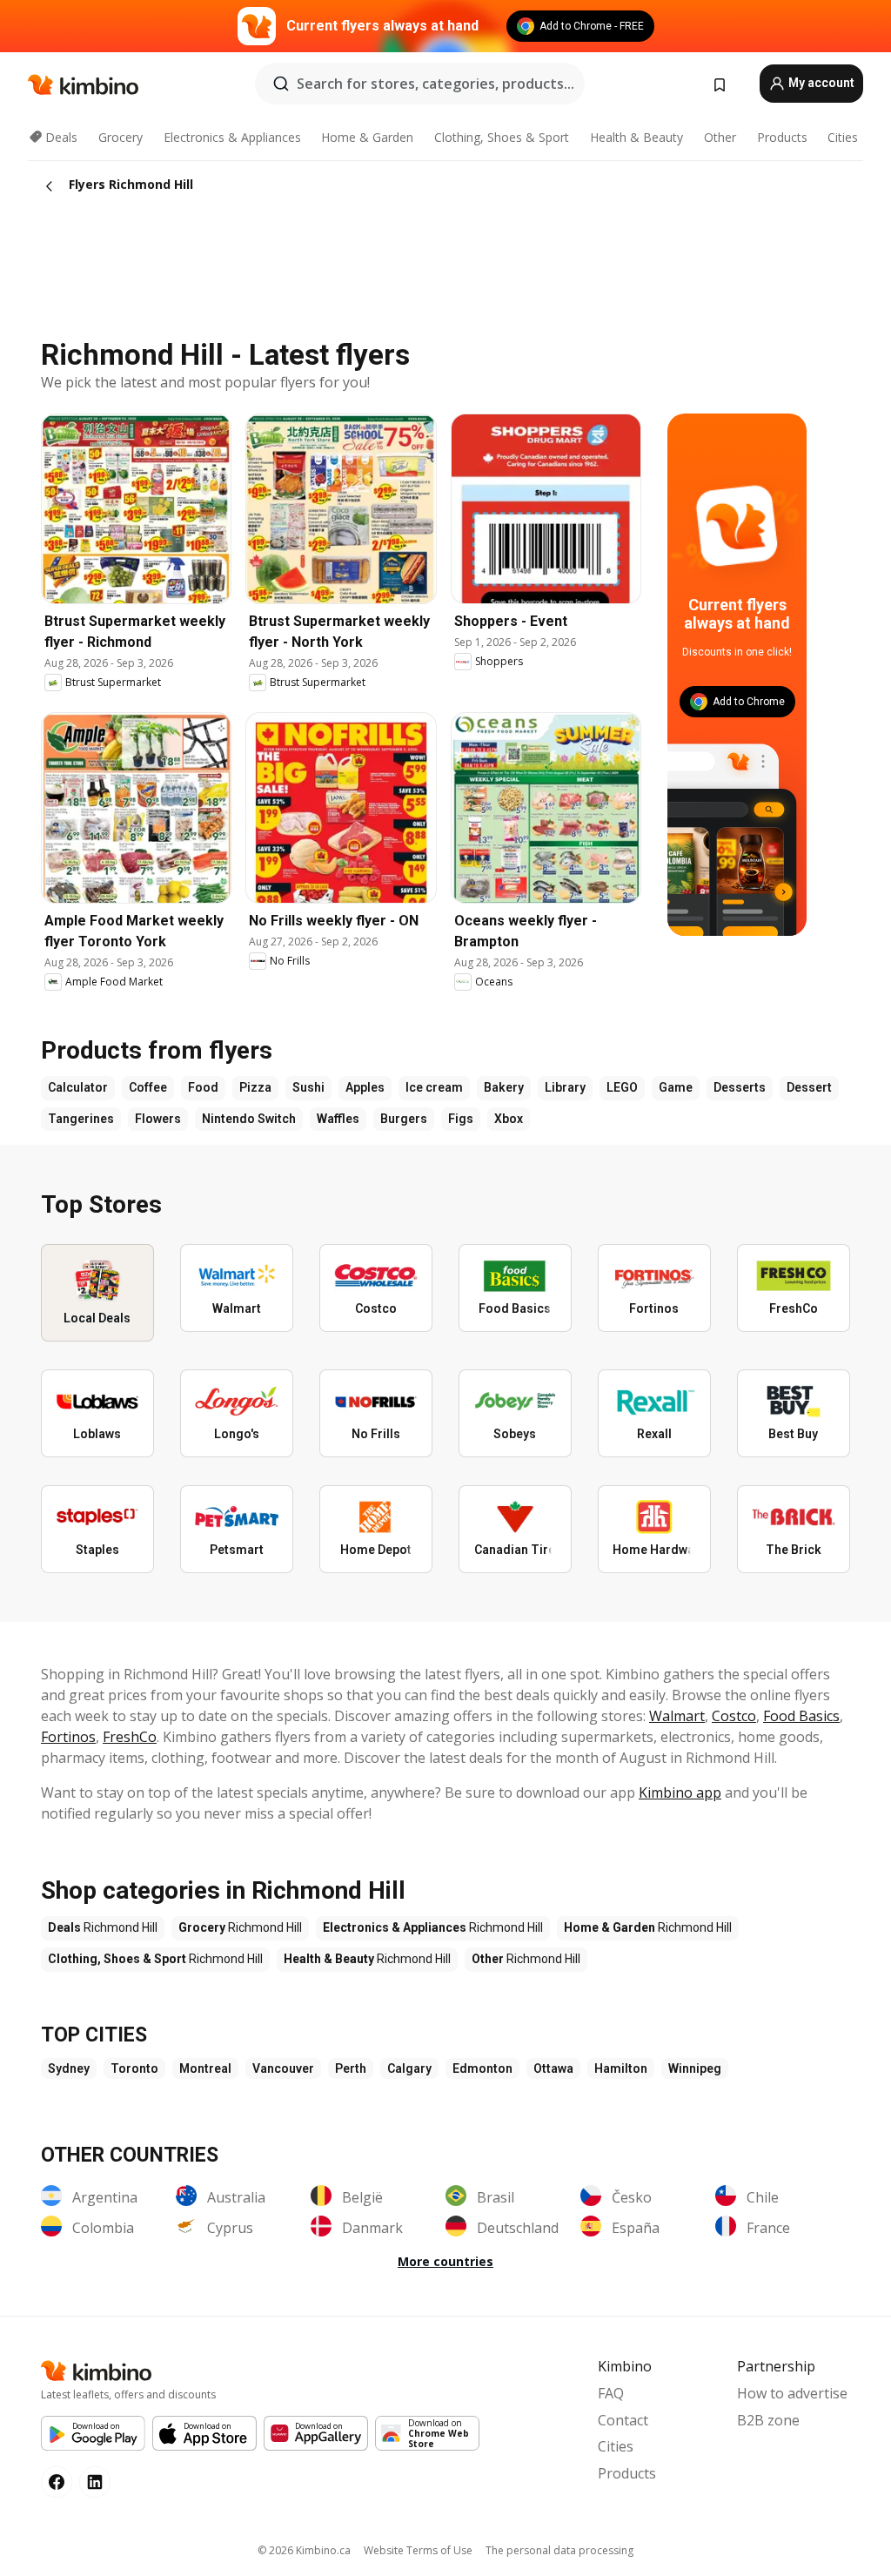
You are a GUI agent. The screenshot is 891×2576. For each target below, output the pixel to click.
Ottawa (553, 2068)
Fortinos (68, 1737)
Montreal (205, 2068)
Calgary (409, 2068)
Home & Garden (367, 137)
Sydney (69, 2068)
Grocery (121, 137)
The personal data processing (559, 2550)
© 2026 (304, 2550)
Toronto (134, 2068)
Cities (843, 137)
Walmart (677, 1716)
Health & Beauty (636, 137)
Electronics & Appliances (232, 137)
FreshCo (130, 1737)
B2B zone (768, 2420)
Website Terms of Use (418, 2550)
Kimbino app (680, 1792)
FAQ (611, 2393)
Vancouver (283, 2068)
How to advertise (792, 2393)
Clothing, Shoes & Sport (502, 137)
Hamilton (621, 2068)
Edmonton (482, 2068)
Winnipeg (695, 2068)
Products (782, 137)
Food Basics (801, 1716)
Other (720, 137)
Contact (623, 2420)
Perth (351, 2068)
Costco (734, 1716)
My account (820, 83)
